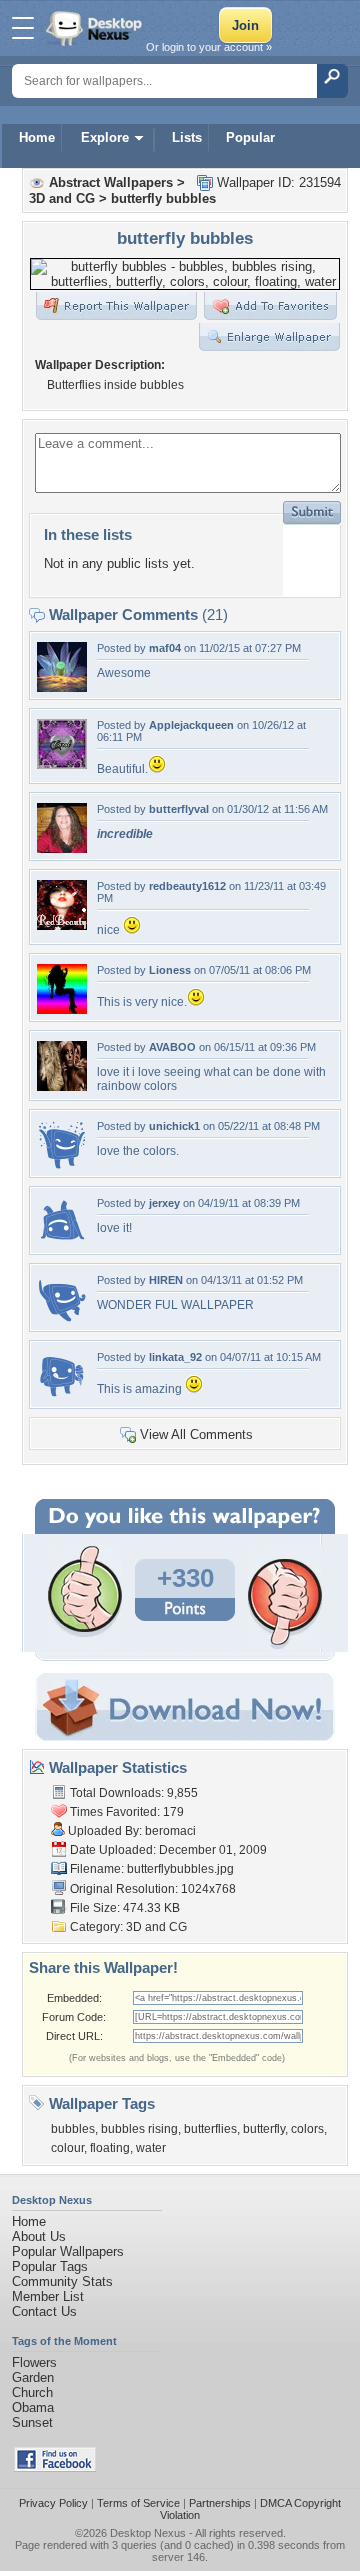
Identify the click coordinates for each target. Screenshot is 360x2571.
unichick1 (174, 1126)
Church (32, 2392)
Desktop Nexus (148, 2533)
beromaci (170, 1831)
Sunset (32, 2422)
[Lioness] (62, 1009)
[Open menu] (23, 28)
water (151, 2148)
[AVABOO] (62, 1086)
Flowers (34, 2362)
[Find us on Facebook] (55, 2467)
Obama (33, 2407)
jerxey (164, 1203)
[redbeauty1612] (62, 925)
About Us (39, 2236)
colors (307, 2129)
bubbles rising (139, 2129)
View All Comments (196, 1434)
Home (37, 137)
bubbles (73, 2129)
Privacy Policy (53, 2503)
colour (67, 2148)
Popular (250, 137)
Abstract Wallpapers (111, 182)
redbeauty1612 (187, 886)
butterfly (264, 2129)
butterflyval (179, 809)
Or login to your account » (209, 47)
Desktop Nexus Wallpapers (96, 28)
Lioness (170, 970)
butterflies (210, 2129)
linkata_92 (175, 1357)
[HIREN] (62, 1319)
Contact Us (44, 2311)
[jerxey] (62, 1242)
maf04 (165, 648)
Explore (105, 137)
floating (110, 2148)
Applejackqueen (191, 725)
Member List (48, 2296)
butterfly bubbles (163, 198)
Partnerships (220, 2503)
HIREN (166, 1280)
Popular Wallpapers (68, 2251)
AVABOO (172, 1047)
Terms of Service (138, 2503)
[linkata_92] (62, 1396)
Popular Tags (50, 2266)
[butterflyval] (62, 848)
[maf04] (62, 687)
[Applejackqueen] (62, 764)
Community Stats (62, 2281)
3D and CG (62, 198)
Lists (187, 137)
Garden (33, 2377)
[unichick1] (62, 1165)
